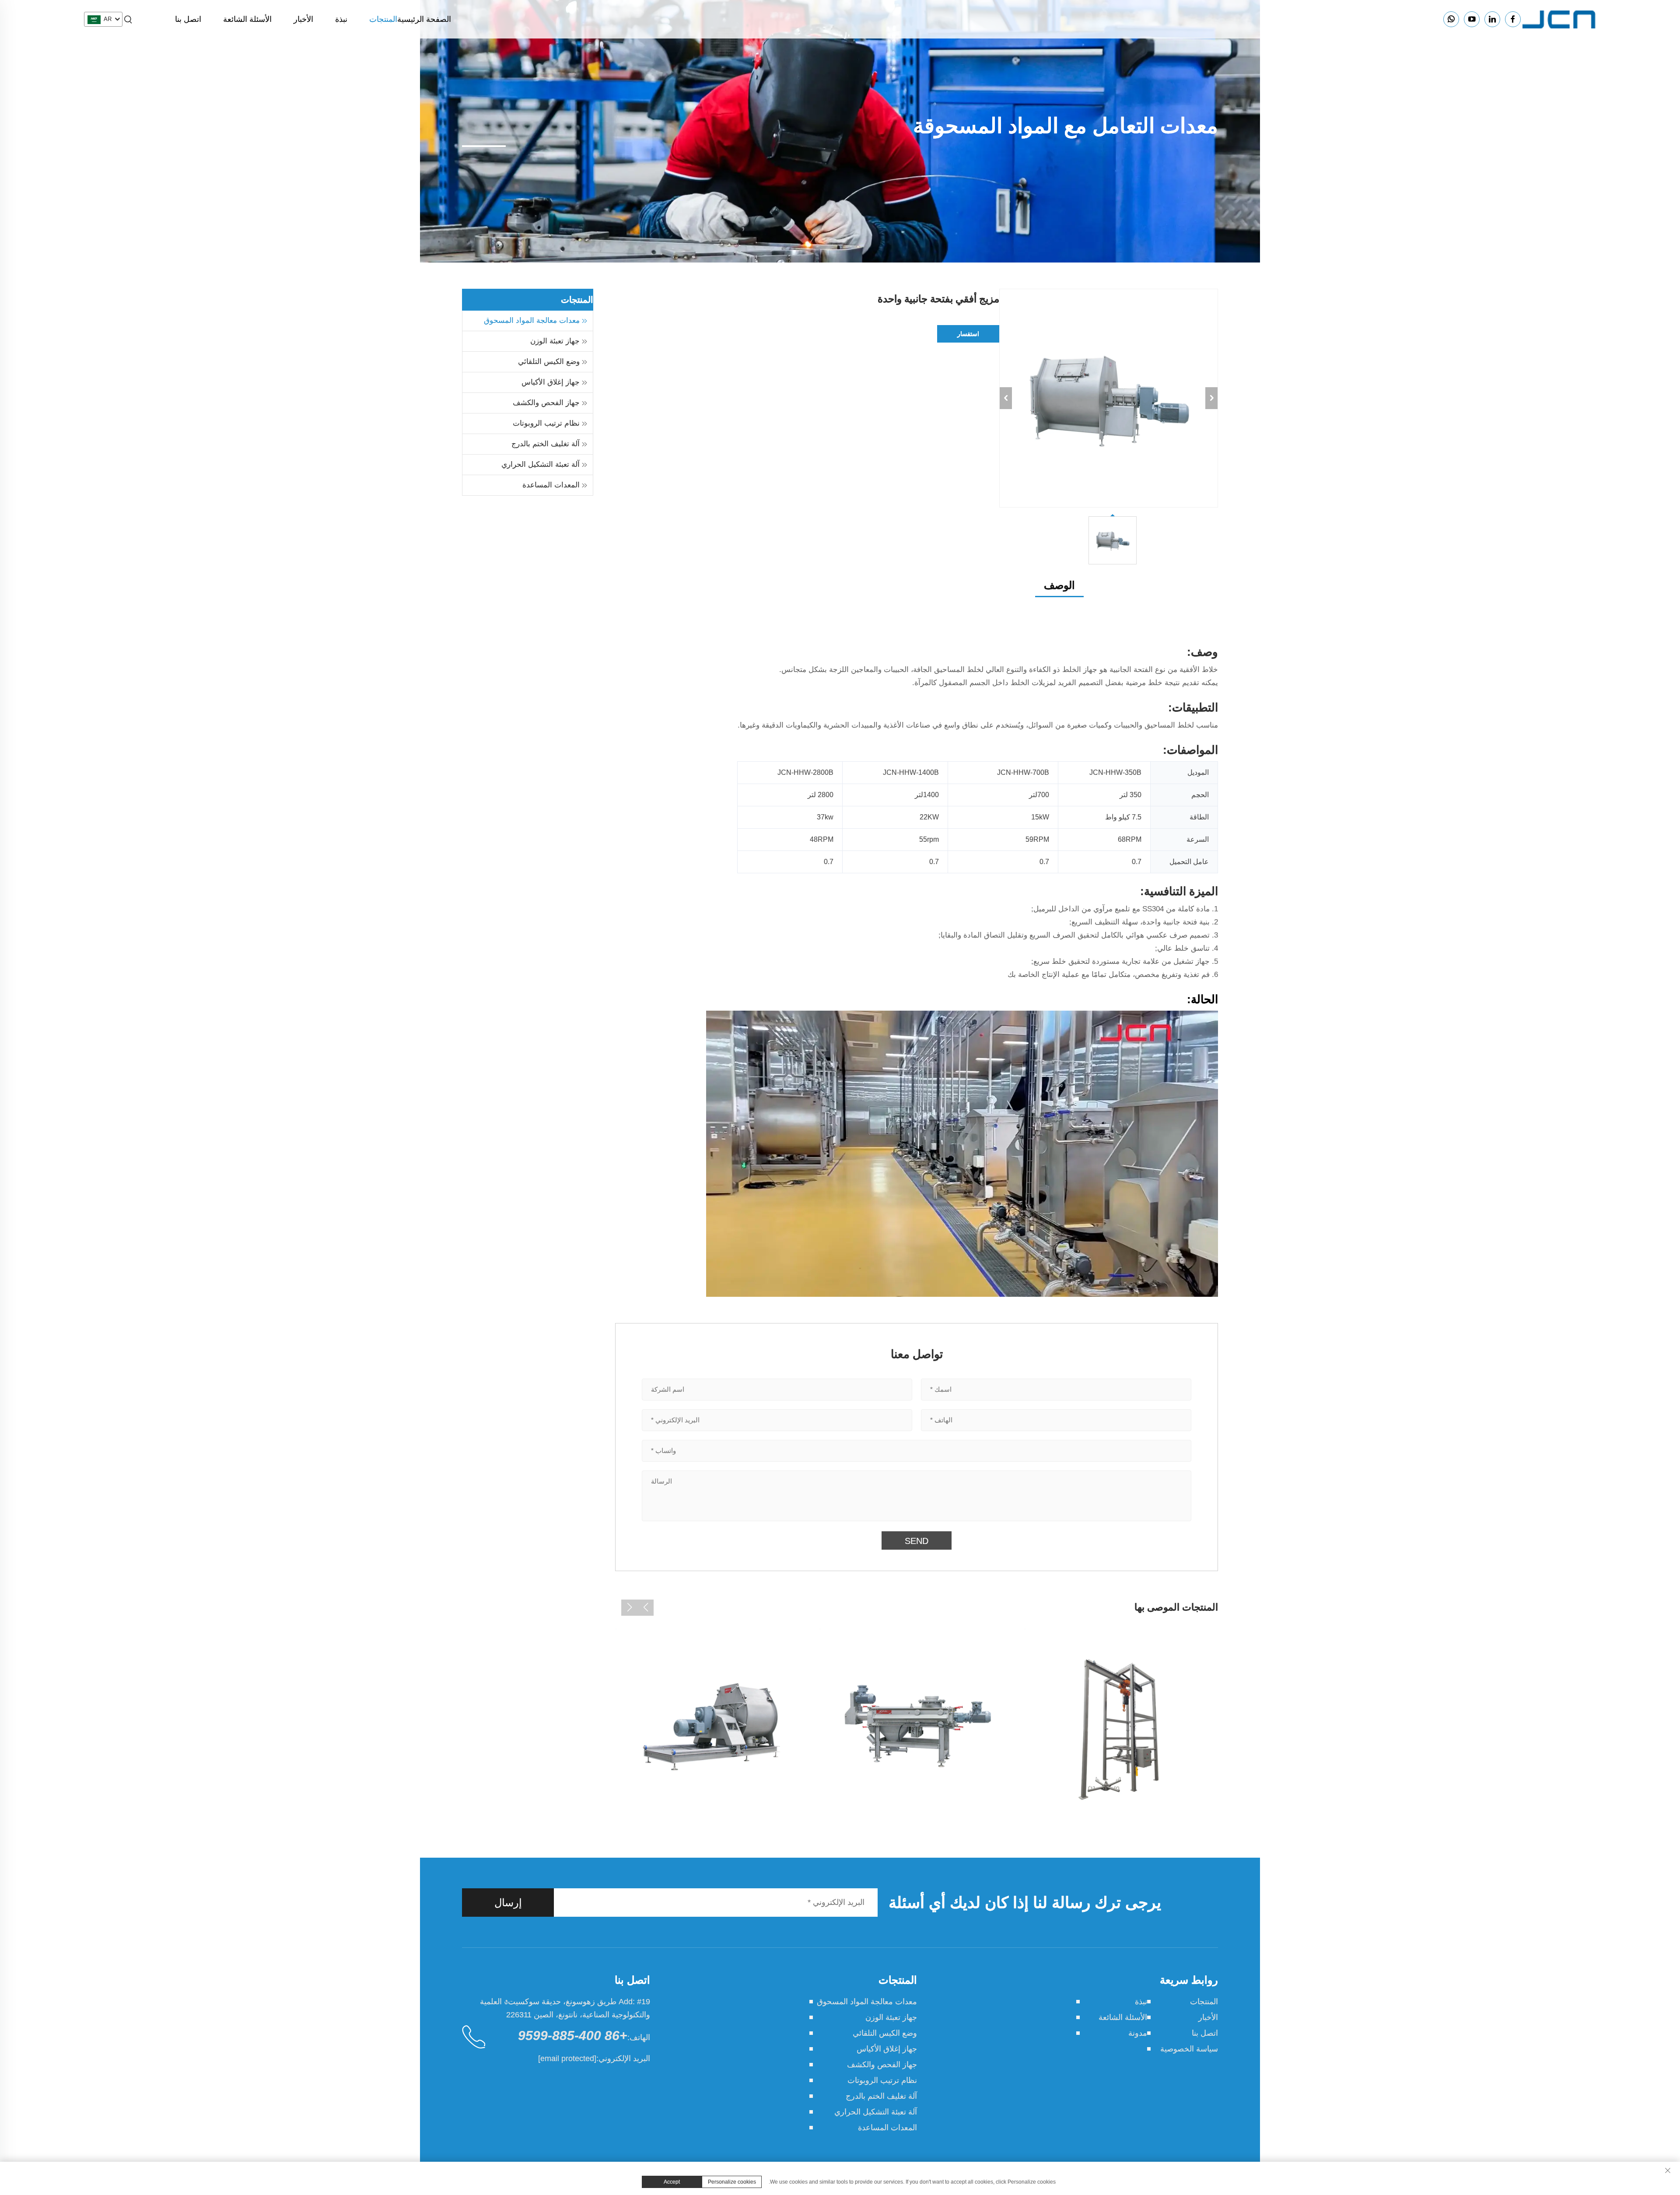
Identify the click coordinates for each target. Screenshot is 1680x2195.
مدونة (1138, 2033)
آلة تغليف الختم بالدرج (546, 444)
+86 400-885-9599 (573, 2036)
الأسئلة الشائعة (247, 19)
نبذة (341, 19)
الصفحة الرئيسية (424, 19)
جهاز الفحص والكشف (546, 403)
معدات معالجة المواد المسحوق (532, 320)
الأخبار (303, 19)
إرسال (508, 1903)
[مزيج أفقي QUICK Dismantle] (917, 1726)
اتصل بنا (188, 19)
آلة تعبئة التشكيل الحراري (541, 464)
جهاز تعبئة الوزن (555, 341)
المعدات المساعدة (551, 485)
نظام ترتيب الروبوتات (546, 423)
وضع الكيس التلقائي (549, 362)
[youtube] (1472, 19)
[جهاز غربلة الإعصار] (1121, 1726)
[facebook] (1513, 19)
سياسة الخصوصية (1189, 2049)
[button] (646, 1608)
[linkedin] (1492, 19)
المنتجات (383, 19)
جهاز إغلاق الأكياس (551, 382)
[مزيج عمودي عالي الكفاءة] (712, 1726)
